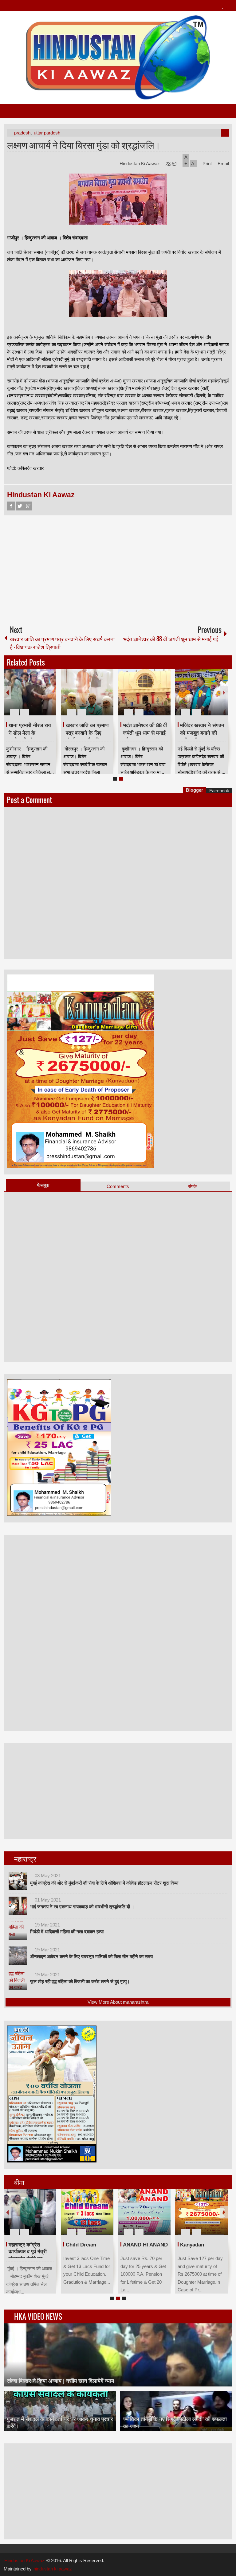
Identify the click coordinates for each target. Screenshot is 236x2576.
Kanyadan (135, 2245)
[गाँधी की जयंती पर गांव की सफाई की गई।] (144, 692)
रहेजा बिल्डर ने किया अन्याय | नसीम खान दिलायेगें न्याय (60, 2381)
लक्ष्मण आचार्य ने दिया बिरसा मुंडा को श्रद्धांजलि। (84, 144)
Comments (118, 1186)
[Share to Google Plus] (49, 698)
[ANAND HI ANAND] (87, 2212)
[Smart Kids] (201, 2212)
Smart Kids (194, 2245)
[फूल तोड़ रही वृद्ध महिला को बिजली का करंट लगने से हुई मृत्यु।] (18, 1981)
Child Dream (24, 2245)
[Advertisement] (118, 568)
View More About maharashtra (118, 2002)
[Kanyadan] (144, 2212)
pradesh (22, 133)
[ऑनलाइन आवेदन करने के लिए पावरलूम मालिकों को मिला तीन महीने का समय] (18, 1956)
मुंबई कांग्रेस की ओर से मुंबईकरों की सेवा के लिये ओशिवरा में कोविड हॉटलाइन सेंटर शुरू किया (104, 1883)
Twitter (20, 506)
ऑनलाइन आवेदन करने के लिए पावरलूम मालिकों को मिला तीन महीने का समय (91, 1956)
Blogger (195, 790)
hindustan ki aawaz (53, 2569)
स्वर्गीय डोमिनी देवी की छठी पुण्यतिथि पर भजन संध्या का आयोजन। (87, 733)
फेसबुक (43, 1185)
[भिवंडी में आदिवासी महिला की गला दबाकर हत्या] (18, 1931)
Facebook (11, 506)
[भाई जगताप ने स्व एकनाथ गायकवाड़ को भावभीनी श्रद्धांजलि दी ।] (18, 1906)
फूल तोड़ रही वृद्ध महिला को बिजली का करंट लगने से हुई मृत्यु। (80, 1981)
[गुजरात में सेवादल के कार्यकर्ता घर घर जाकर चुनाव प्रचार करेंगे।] (60, 2411)
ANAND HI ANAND (88, 2245)
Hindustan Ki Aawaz (140, 164)
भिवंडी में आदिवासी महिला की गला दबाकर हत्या (67, 1932)
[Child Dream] (30, 2212)
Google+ (28, 506)
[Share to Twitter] (41, 698)
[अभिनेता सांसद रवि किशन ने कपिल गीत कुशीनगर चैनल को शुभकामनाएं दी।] (201, 692)
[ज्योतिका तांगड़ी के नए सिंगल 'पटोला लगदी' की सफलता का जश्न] (176, 2411)
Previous (7, 692)
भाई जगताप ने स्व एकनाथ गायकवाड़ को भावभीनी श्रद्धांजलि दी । (82, 1907)
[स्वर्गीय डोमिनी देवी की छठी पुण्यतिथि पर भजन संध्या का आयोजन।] (87, 692)
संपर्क (192, 1186)
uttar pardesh (47, 133)
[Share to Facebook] (33, 698)
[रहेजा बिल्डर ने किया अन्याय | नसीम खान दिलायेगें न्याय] (118, 2355)
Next (224, 692)
